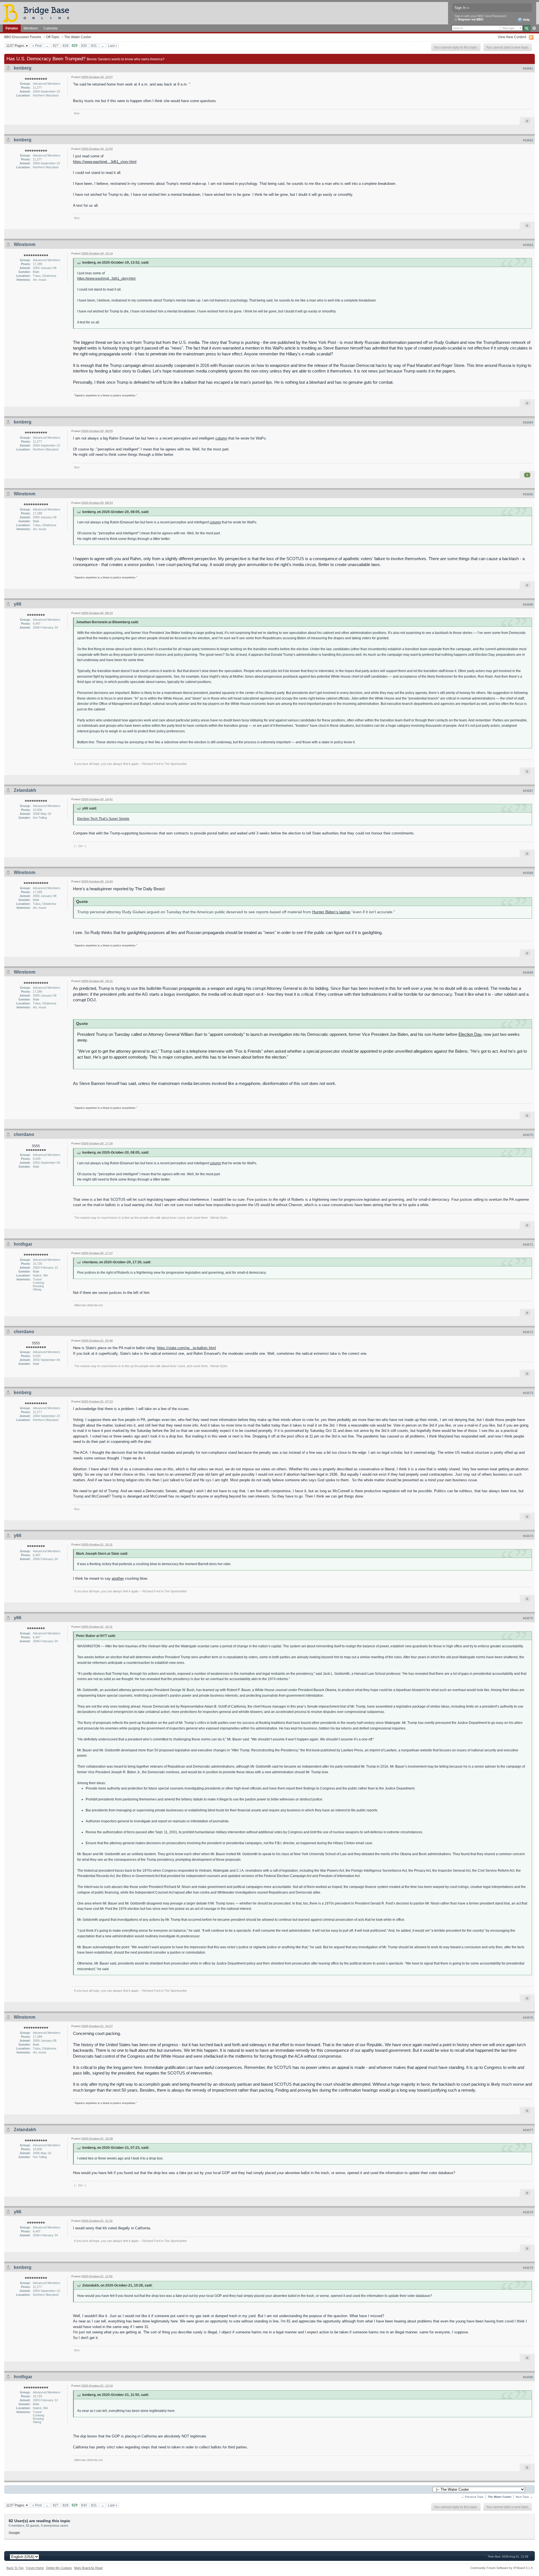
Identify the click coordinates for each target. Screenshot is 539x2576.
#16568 (528, 873)
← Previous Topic (472, 2497)
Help (526, 20)
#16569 (528, 972)
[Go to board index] (38, 13)
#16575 (528, 1618)
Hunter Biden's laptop (331, 912)
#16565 (528, 494)
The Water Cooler (78, 37)
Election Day (470, 1034)
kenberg (23, 68)
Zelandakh (25, 790)
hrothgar (23, 1244)
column (221, 438)
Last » (113, 46)
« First (37, 46)
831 (94, 46)
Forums (12, 28)
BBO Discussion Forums (23, 37)
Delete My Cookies (59, 2568)
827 (56, 46)
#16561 (528, 68)
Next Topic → (524, 2497)
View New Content (512, 37)
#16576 (528, 2018)
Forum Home (35, 2568)
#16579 (528, 2268)
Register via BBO (471, 19)
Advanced (534, 28)
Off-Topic (53, 37)
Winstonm (25, 244)
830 (84, 46)
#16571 (528, 1245)
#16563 (528, 245)
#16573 (528, 1393)
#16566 (528, 604)
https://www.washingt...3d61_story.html (105, 162)
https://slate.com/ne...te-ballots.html (186, 1348)
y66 (18, 604)
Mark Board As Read (88, 2568)
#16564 (528, 422)
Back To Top (15, 2568)
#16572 (528, 1332)
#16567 (528, 791)
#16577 (528, 2130)
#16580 (528, 2377)
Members (31, 28)
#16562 (528, 140)
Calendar (51, 28)
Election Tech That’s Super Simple (103, 819)
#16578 (528, 2212)
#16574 (528, 1536)
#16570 (528, 1135)
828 (66, 46)
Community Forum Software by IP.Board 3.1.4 (501, 2568)
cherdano (24, 1134)
